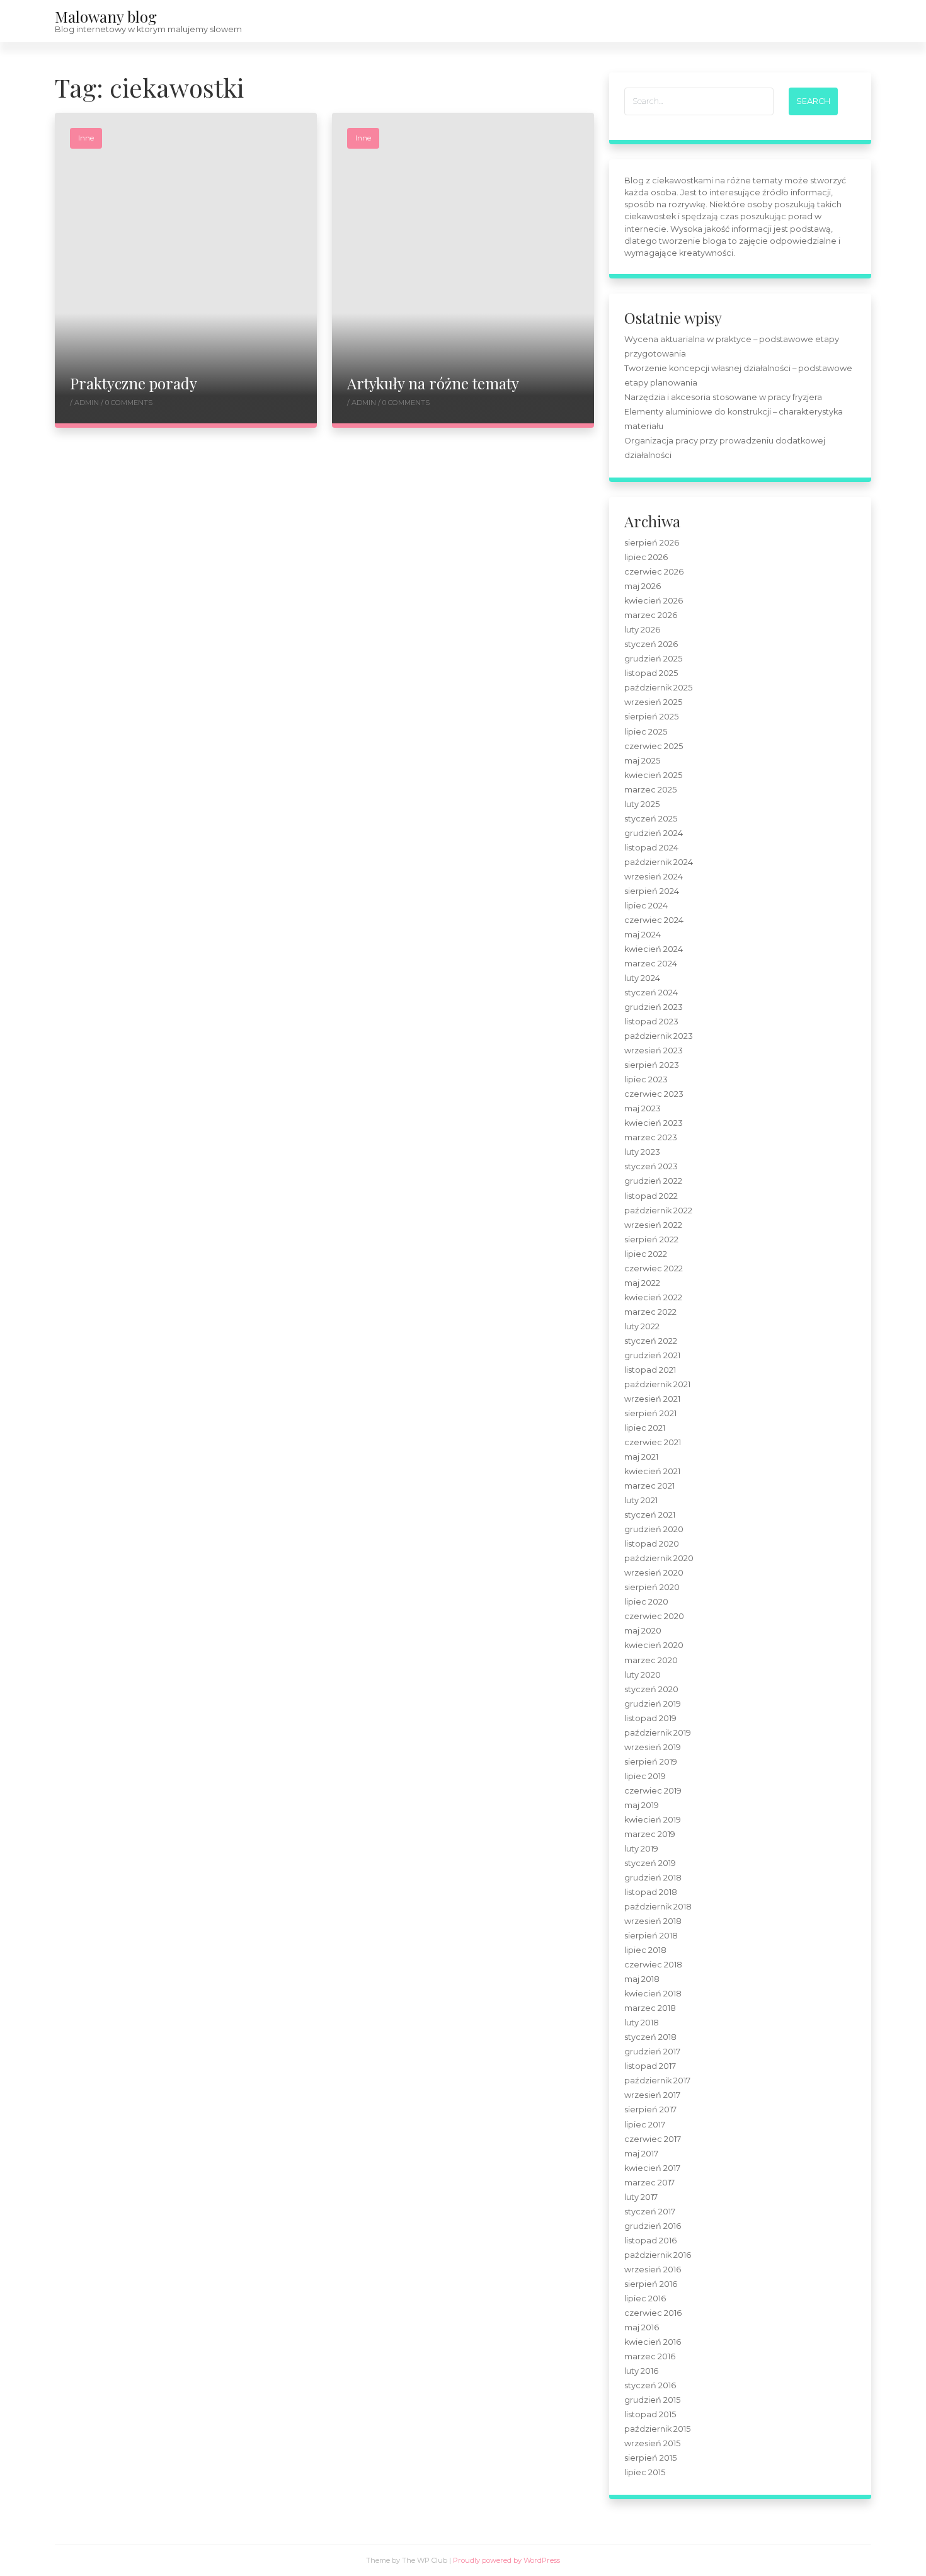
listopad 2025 (651, 673)
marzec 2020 (651, 1660)
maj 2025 (642, 761)
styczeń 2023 (651, 1166)
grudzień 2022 (653, 1181)
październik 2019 (658, 1733)
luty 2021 (641, 1500)
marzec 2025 (650, 790)
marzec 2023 (651, 1137)
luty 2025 (642, 804)
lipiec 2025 (646, 732)
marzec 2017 (649, 2183)
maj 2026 (643, 586)
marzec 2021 (649, 1486)
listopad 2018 (651, 1892)
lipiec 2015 (645, 2472)
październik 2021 (657, 1384)
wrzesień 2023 (654, 1050)
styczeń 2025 (651, 819)
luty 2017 (641, 2197)
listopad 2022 (651, 1196)
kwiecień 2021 (652, 1471)
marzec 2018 (650, 2008)
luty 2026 (642, 630)
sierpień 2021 (650, 1413)
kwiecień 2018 (653, 1994)
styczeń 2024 (651, 993)
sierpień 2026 (652, 543)
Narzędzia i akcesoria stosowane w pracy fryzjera (723, 397)
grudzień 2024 (654, 833)
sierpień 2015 (650, 2458)
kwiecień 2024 (654, 949)
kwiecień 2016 (653, 2342)
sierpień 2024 (652, 891)
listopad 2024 (651, 848)
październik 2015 (657, 2429)
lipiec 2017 (645, 2125)
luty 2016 (641, 2371)
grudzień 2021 (652, 1355)
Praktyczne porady (134, 383)
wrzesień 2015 (652, 2443)
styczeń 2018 (650, 2037)
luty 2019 (641, 1849)
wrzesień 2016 (653, 2270)
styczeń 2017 (650, 2212)
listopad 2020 (652, 1544)
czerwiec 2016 (653, 2313)
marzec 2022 (650, 1312)
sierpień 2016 (651, 2284)
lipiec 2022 (646, 1254)
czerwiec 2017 (653, 2139)
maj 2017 (641, 2154)
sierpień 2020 (652, 1587)
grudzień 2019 (653, 1704)
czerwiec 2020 (654, 1616)
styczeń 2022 (651, 1341)
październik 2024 (659, 862)
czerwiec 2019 (653, 1791)
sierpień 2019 (651, 1762)
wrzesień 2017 (652, 2095)
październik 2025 (658, 688)
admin (88, 403)
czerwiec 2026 (654, 572)
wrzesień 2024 (654, 877)
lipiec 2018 (645, 1950)
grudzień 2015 (652, 2400)
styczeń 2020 (651, 1689)
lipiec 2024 (646, 906)
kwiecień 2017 (652, 2168)
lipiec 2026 (646, 557)
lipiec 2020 (646, 1602)
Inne (86, 138)
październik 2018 (658, 1907)
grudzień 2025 (653, 659)
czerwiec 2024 (654, 920)
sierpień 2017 (650, 2109)
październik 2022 (658, 1211)
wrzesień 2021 (652, 1399)
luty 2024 (642, 978)
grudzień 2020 (654, 1529)
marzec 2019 (650, 1834)
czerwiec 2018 (653, 1965)
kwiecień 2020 (654, 1645)
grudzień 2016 (653, 2226)
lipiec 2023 (646, 1079)
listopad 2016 (650, 2241)
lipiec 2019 (645, 1776)
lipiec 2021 (645, 1428)
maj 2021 (641, 1457)
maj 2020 (643, 1631)
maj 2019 (642, 1805)
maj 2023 (643, 1108)
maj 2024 (643, 935)
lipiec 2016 (645, 2298)
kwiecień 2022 (653, 1297)
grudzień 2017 (652, 2052)
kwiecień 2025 (653, 775)
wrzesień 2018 (653, 1921)
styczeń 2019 (650, 1863)
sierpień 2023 (652, 1065)
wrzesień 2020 (654, 1573)
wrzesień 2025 (653, 702)
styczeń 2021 (650, 1515)
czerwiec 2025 (654, 746)
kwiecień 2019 (653, 1820)
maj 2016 (642, 2327)
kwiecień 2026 (654, 601)
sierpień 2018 (651, 1936)
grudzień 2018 (653, 1878)
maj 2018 (642, 1979)
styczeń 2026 (651, 644)
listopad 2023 (651, 1022)
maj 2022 (642, 1283)
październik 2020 (659, 1558)
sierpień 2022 (651, 1239)
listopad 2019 (650, 1718)
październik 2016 (658, 2255)
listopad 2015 (650, 2414)
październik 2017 (657, 2081)
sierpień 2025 (651, 717)
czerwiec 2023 (654, 1094)
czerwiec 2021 (653, 1442)
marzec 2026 (651, 615)
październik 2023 (659, 1036)
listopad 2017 (650, 2066)
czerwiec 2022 (654, 1268)
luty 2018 (642, 2023)
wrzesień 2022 (653, 1225)
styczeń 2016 (650, 2385)
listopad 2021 (650, 1370)
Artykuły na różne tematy (433, 383)
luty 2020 (643, 1675)
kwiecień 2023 (654, 1123)
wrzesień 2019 (653, 1747)
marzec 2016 (650, 2356)
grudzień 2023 (654, 1007)
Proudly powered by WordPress (506, 2560)
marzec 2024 (651, 964)
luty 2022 (642, 1326)
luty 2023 (642, 1152)
